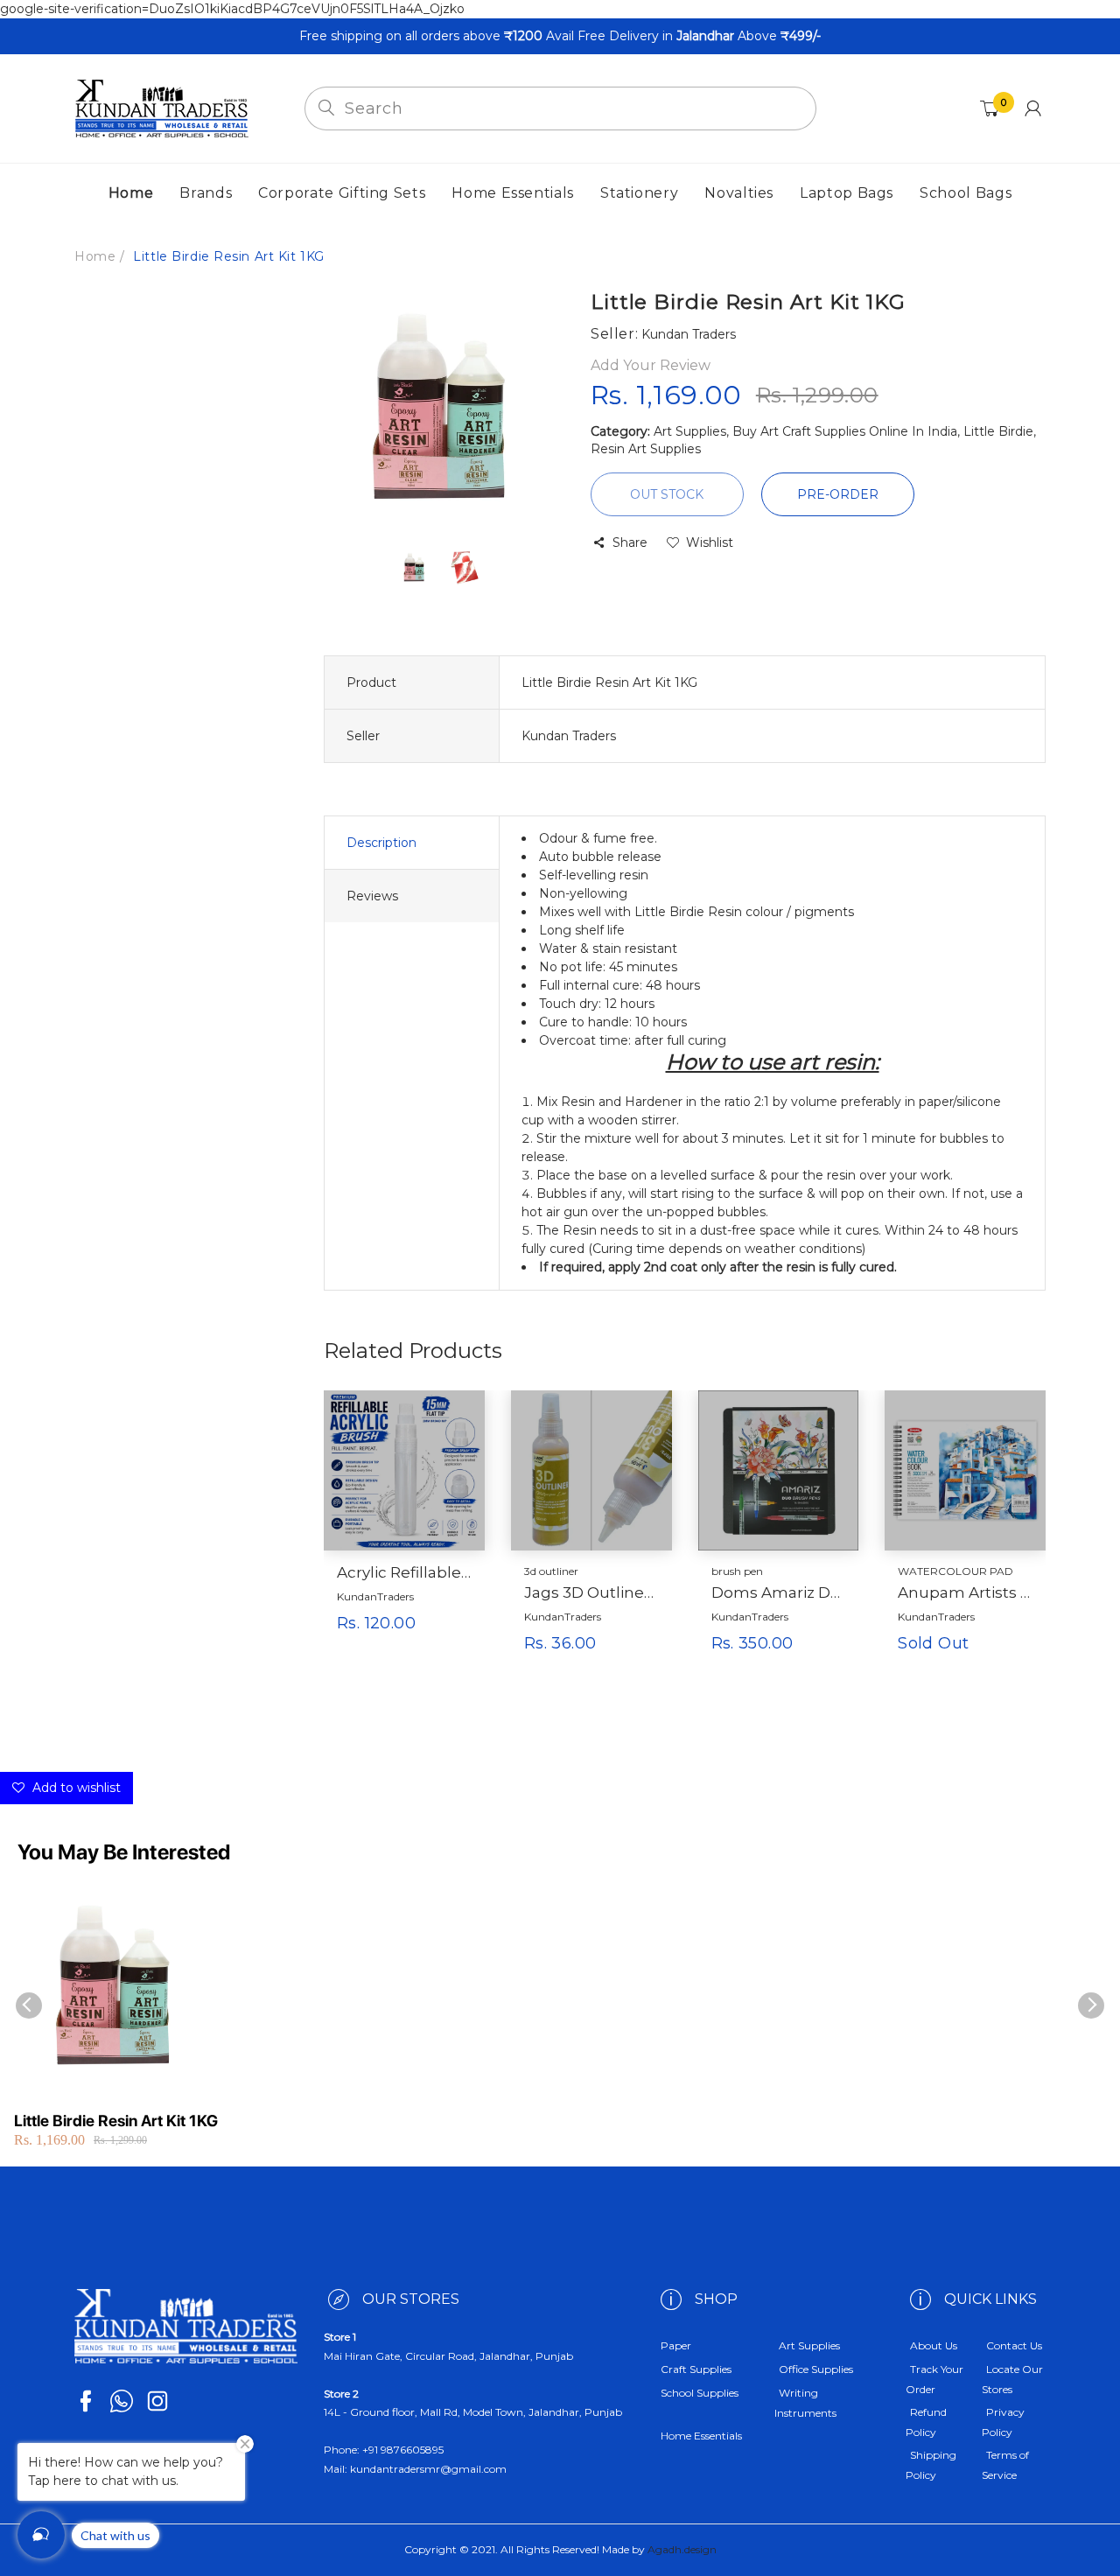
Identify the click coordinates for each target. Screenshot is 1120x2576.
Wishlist (710, 542)
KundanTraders (375, 1596)
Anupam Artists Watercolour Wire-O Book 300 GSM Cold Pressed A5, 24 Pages (965, 1592)
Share (630, 542)
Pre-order (838, 494)
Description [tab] (381, 843)
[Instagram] (157, 2401)
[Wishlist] (446, 1651)
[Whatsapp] (122, 2401)
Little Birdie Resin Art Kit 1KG (116, 2121)
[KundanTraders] (162, 108)
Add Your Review (651, 365)
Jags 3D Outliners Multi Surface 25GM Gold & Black (591, 1592)
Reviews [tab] (372, 896)
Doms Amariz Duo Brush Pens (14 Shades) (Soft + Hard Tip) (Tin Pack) (779, 1592)
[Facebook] (86, 2401)
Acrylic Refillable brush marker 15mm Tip (404, 1572)
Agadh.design (682, 2549)
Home (95, 256)
